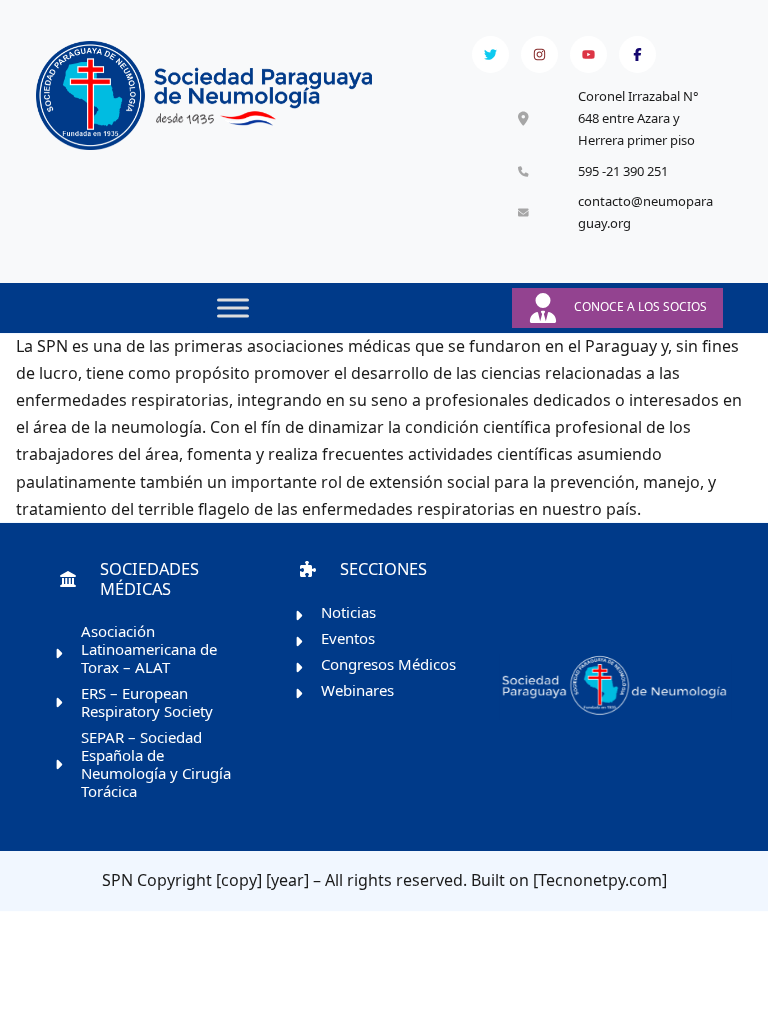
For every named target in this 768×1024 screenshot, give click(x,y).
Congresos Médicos (388, 664)
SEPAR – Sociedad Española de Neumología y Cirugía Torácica (156, 764)
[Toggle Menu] (233, 307)
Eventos (348, 638)
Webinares (357, 690)
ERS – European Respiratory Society (147, 702)
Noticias (348, 612)
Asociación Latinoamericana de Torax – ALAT (149, 649)
